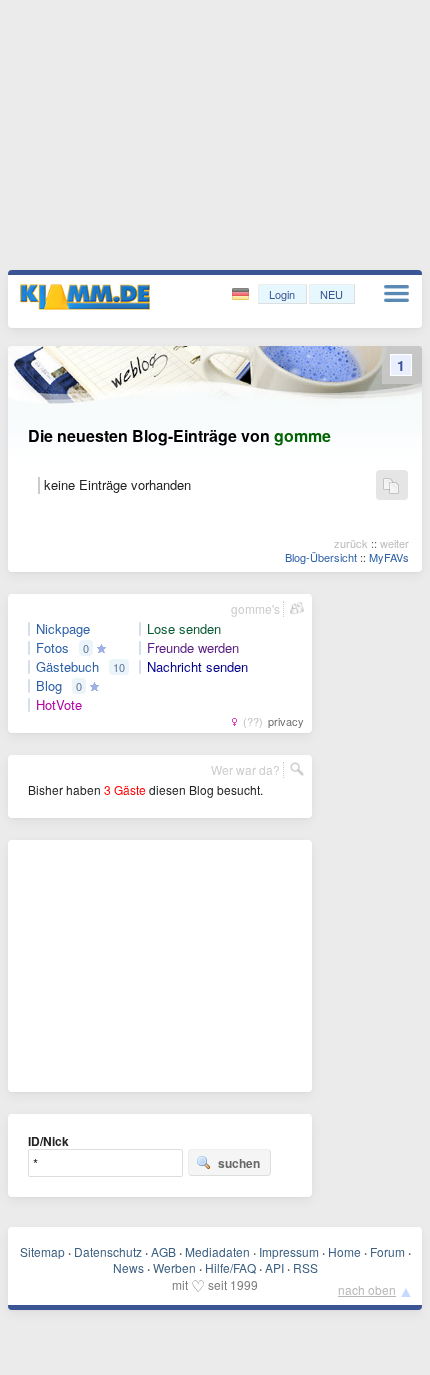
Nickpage (63, 629)
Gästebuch (67, 667)
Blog (49, 686)
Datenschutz (108, 1251)
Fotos (52, 648)
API (274, 1267)
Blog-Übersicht (321, 557)
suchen (239, 1163)
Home (344, 1251)
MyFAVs (389, 557)
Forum (387, 1251)
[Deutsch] (242, 294)
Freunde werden (193, 648)
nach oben (367, 1289)
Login (282, 294)
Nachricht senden (197, 667)
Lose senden (184, 629)
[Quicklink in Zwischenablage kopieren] (391, 486)
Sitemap (42, 1251)
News (128, 1267)
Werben (174, 1267)
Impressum (289, 1251)
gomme (302, 435)
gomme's (255, 608)
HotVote (59, 705)
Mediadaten (217, 1251)
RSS (305, 1267)
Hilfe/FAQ (230, 1267)
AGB (163, 1251)
